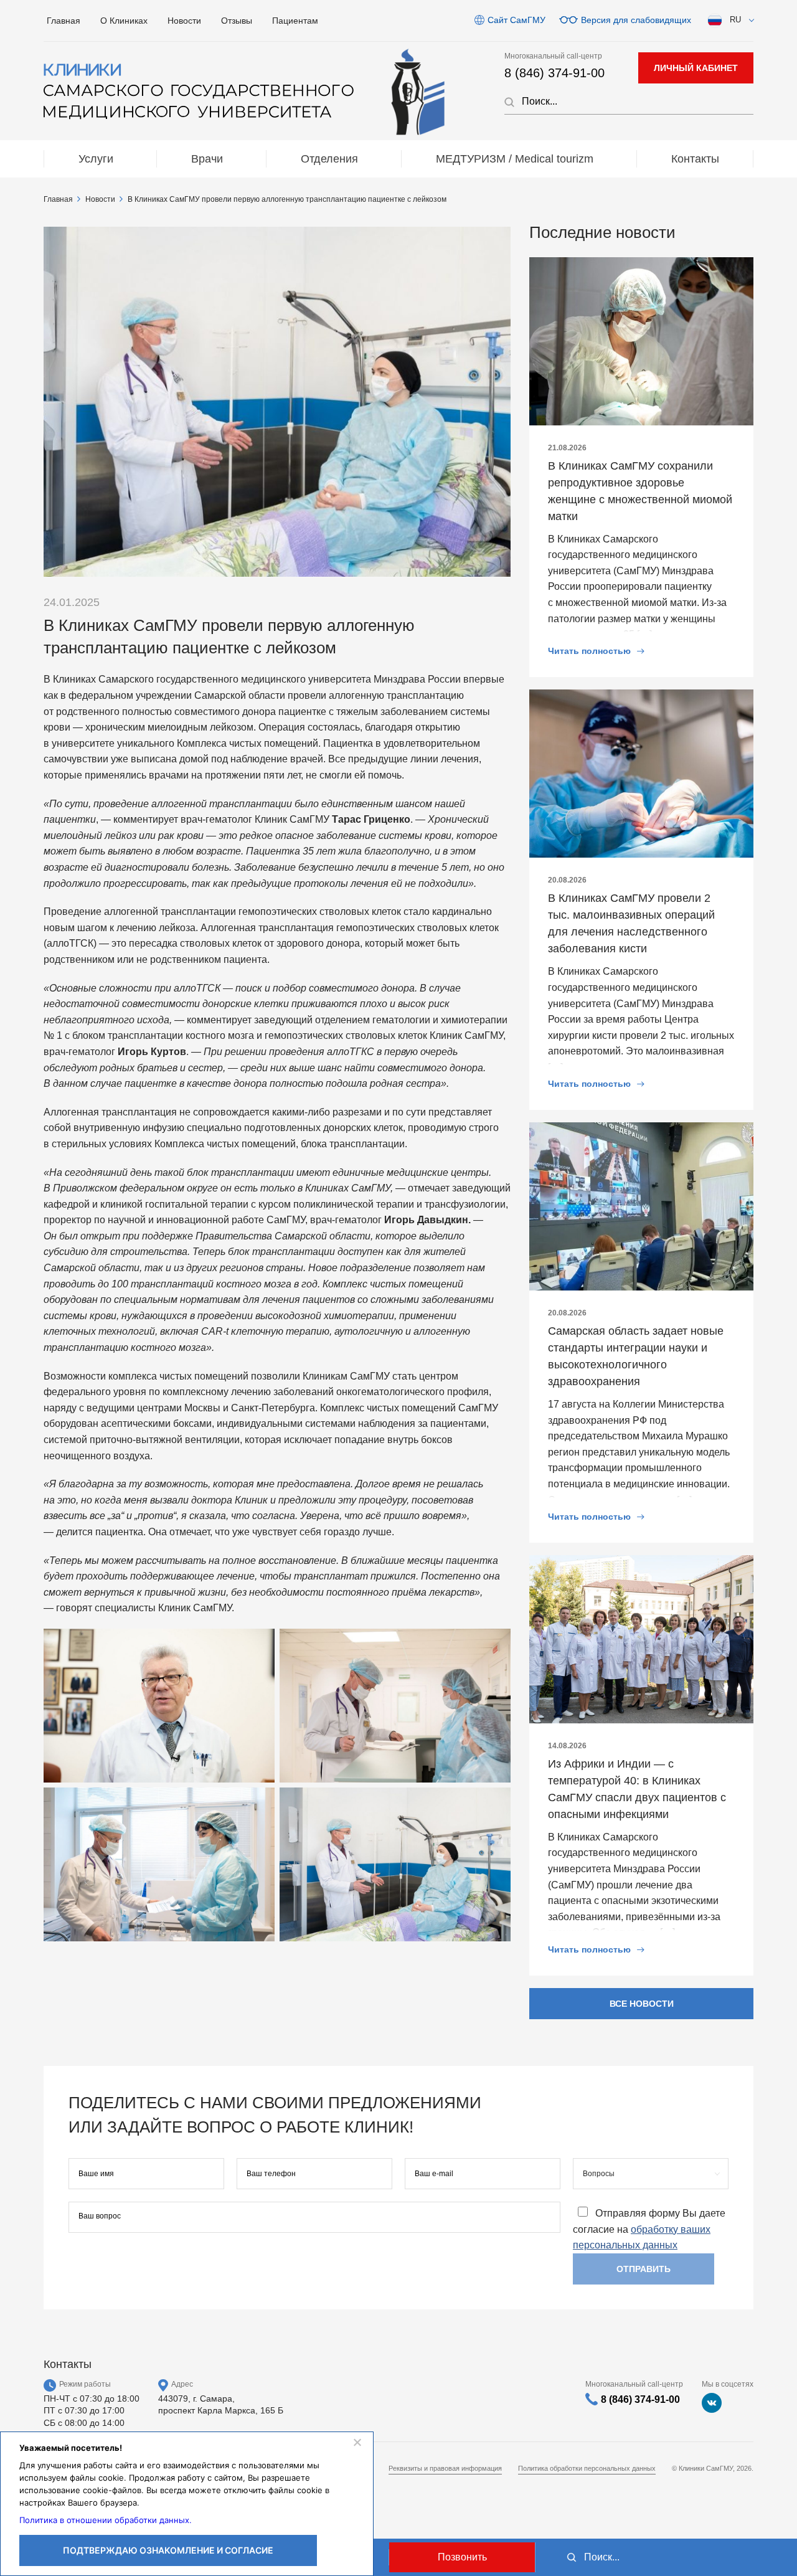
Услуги (96, 159)
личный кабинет (696, 68)
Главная (64, 21)
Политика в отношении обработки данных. (106, 2520)
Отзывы (237, 21)
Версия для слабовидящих (636, 20)
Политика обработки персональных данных (587, 2468)
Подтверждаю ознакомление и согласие (168, 2550)
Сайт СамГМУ (516, 20)
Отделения (329, 159)
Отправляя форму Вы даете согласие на (649, 2229)
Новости (184, 21)
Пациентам (295, 21)
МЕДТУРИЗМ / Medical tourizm (515, 159)
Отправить (644, 2269)
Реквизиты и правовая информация (445, 2468)
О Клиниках (124, 21)
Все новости (642, 2004)
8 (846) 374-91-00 (554, 73)
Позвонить (462, 2557)
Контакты (695, 159)
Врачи (207, 159)
